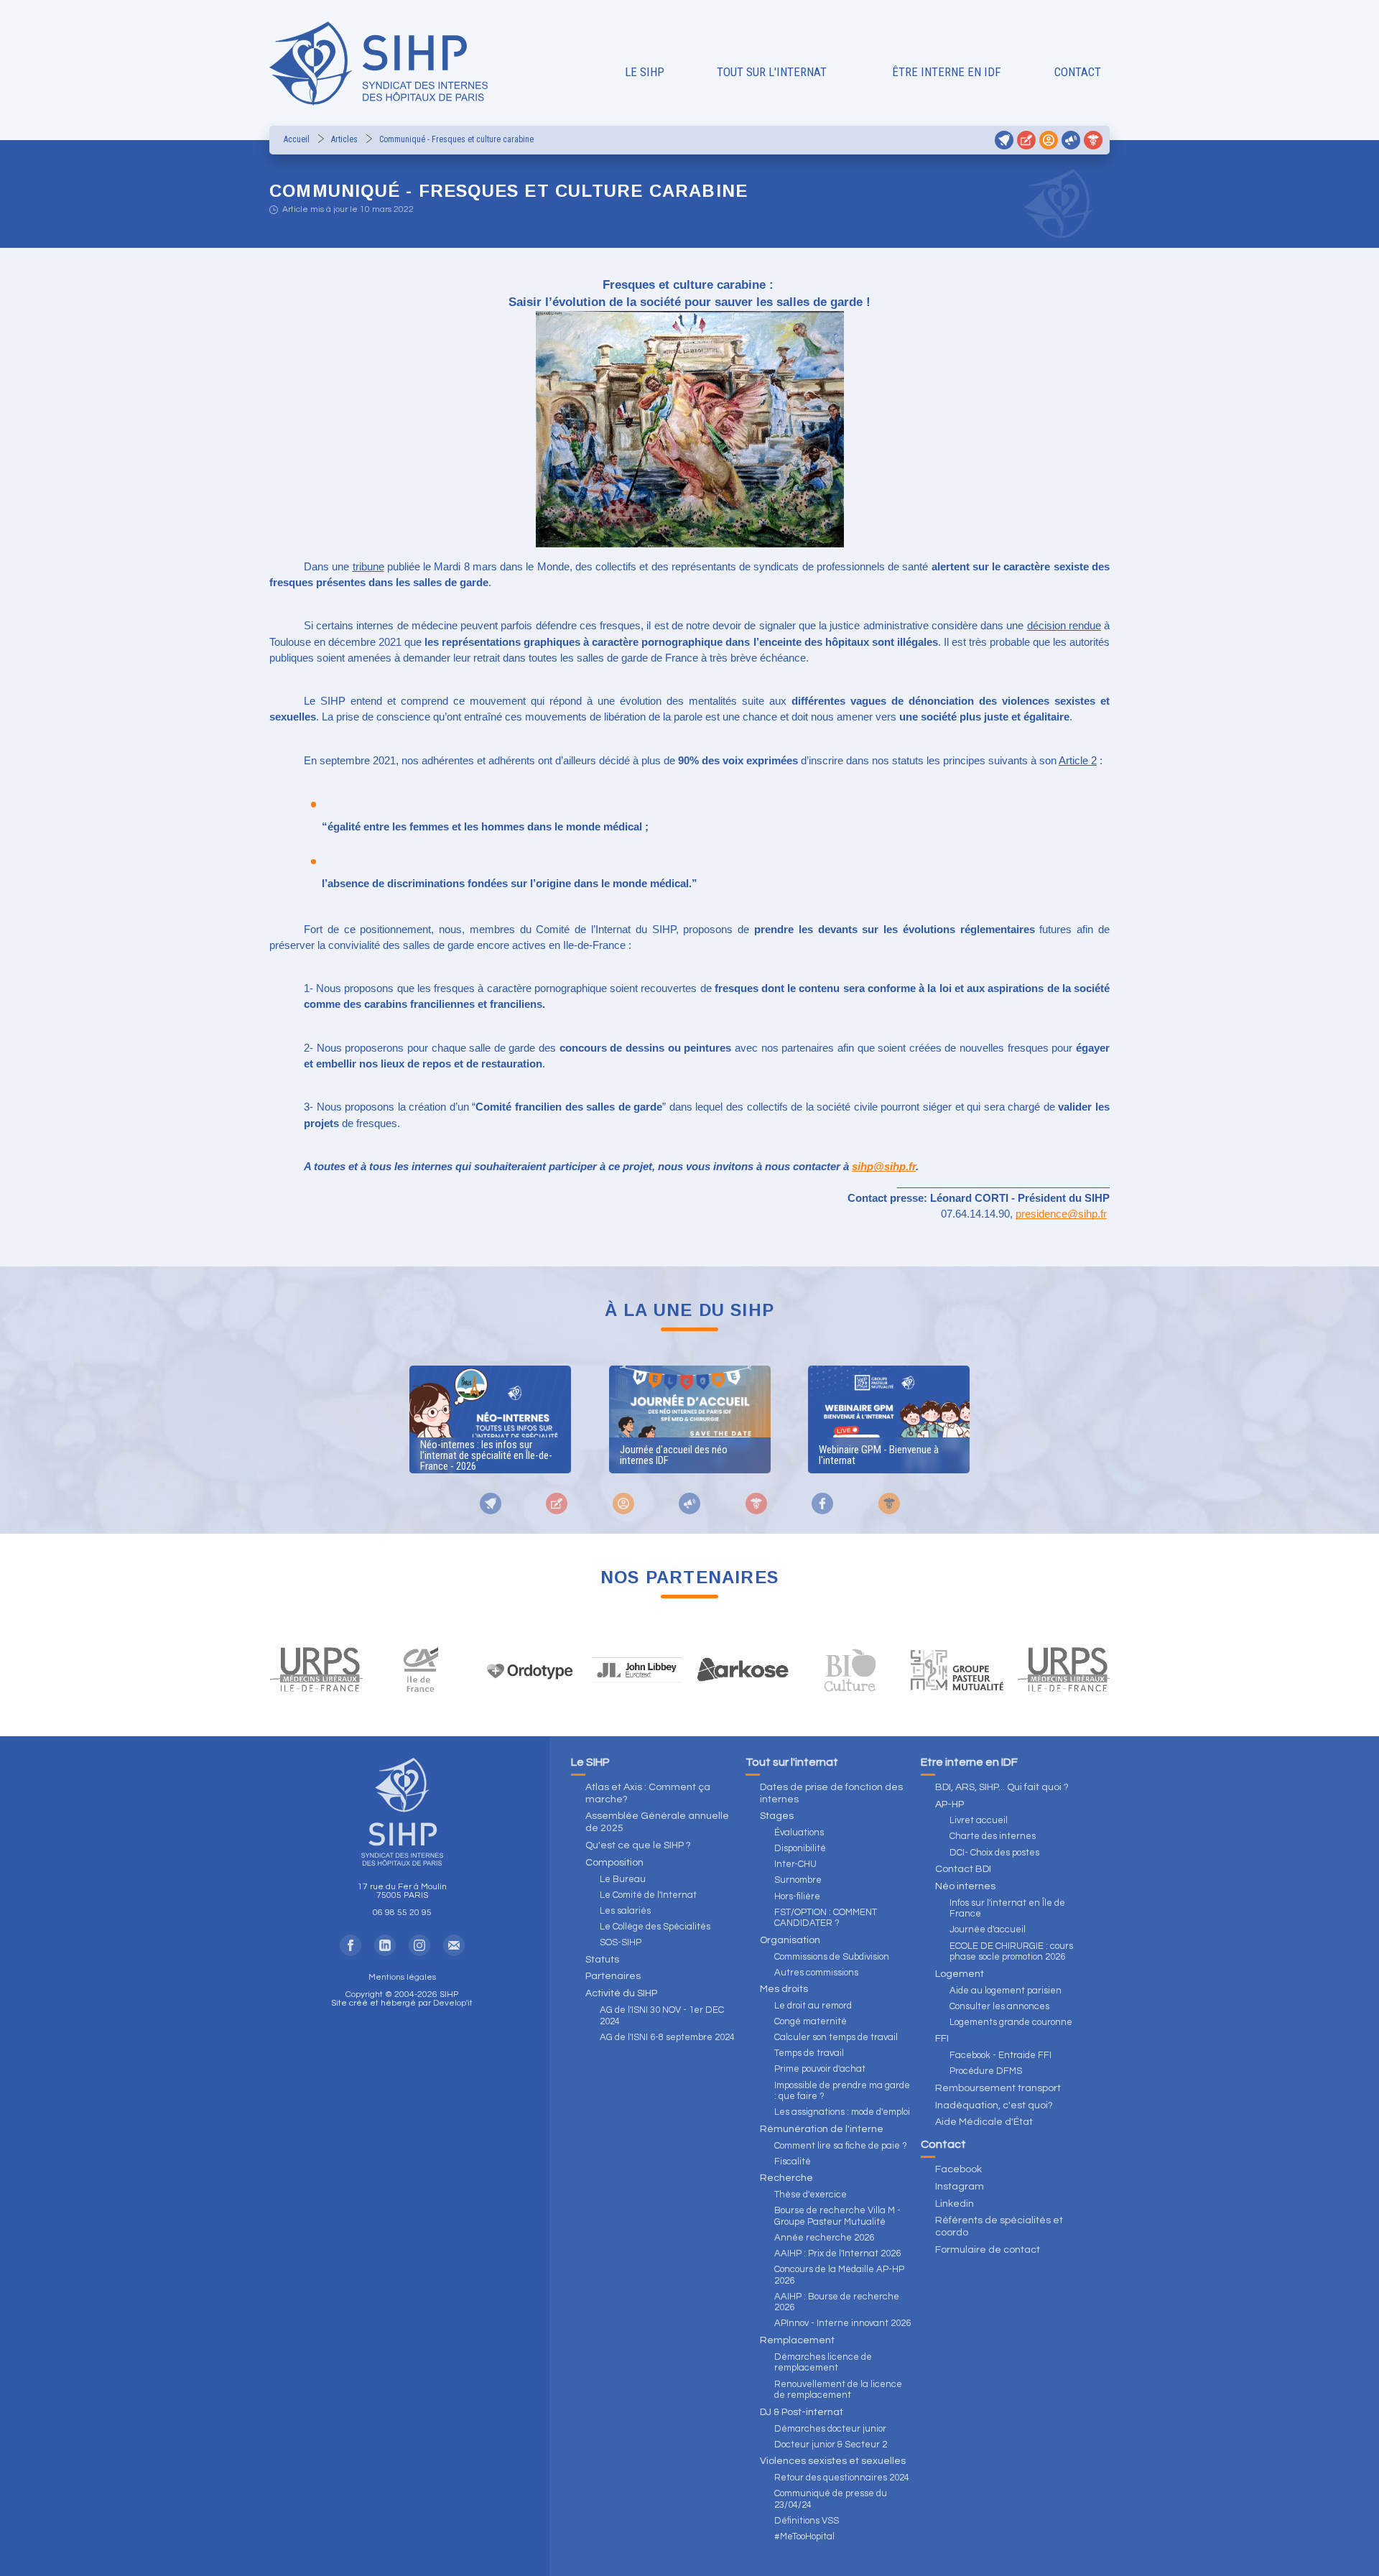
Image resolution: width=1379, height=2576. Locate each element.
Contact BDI (963, 1869)
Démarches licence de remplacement (823, 2363)
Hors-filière (797, 1896)
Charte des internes (993, 1836)
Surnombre (798, 1880)
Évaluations (799, 1833)
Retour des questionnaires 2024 (842, 2478)
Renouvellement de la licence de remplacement (838, 2390)
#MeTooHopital (804, 2536)
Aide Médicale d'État (984, 2122)
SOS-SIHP (621, 1942)
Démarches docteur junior (830, 2429)
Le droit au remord (813, 2006)
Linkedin (955, 2204)
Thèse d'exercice (811, 2195)
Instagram (960, 2187)
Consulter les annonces (999, 2006)
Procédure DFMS (986, 2071)
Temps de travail (809, 2053)
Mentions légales (402, 1977)
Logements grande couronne (1011, 2022)
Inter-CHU (795, 1864)
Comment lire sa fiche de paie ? (841, 2146)
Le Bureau (623, 1879)
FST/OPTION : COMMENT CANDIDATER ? (826, 1918)
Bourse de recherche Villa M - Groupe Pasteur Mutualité (837, 2216)
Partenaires (613, 1976)
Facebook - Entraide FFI (1000, 2055)
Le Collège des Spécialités (655, 1927)
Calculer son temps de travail (836, 2037)
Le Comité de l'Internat (648, 1895)
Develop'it (453, 2003)
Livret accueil (979, 1820)
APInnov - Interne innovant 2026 (842, 2323)
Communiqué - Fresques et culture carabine (456, 139)
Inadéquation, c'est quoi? (994, 2105)
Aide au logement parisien (1006, 1991)
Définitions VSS (807, 2521)
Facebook (958, 2169)
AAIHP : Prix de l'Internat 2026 (837, 2253)
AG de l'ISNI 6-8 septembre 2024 (667, 2037)
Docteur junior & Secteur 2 (831, 2445)
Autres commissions (816, 1973)
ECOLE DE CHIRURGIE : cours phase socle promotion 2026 (1011, 1952)
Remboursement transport (998, 2088)
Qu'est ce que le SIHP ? (638, 1845)
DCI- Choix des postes (994, 1853)
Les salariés (625, 1911)
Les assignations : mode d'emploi (842, 2112)
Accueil (297, 139)
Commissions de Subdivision (832, 1957)
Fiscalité (793, 2162)
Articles (344, 139)
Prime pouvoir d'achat (820, 2069)
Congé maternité (811, 2021)
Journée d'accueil (988, 1929)
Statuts (602, 1960)
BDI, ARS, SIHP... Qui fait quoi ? (1002, 1787)
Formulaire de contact (988, 2250)
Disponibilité (800, 1848)
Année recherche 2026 (824, 2238)
